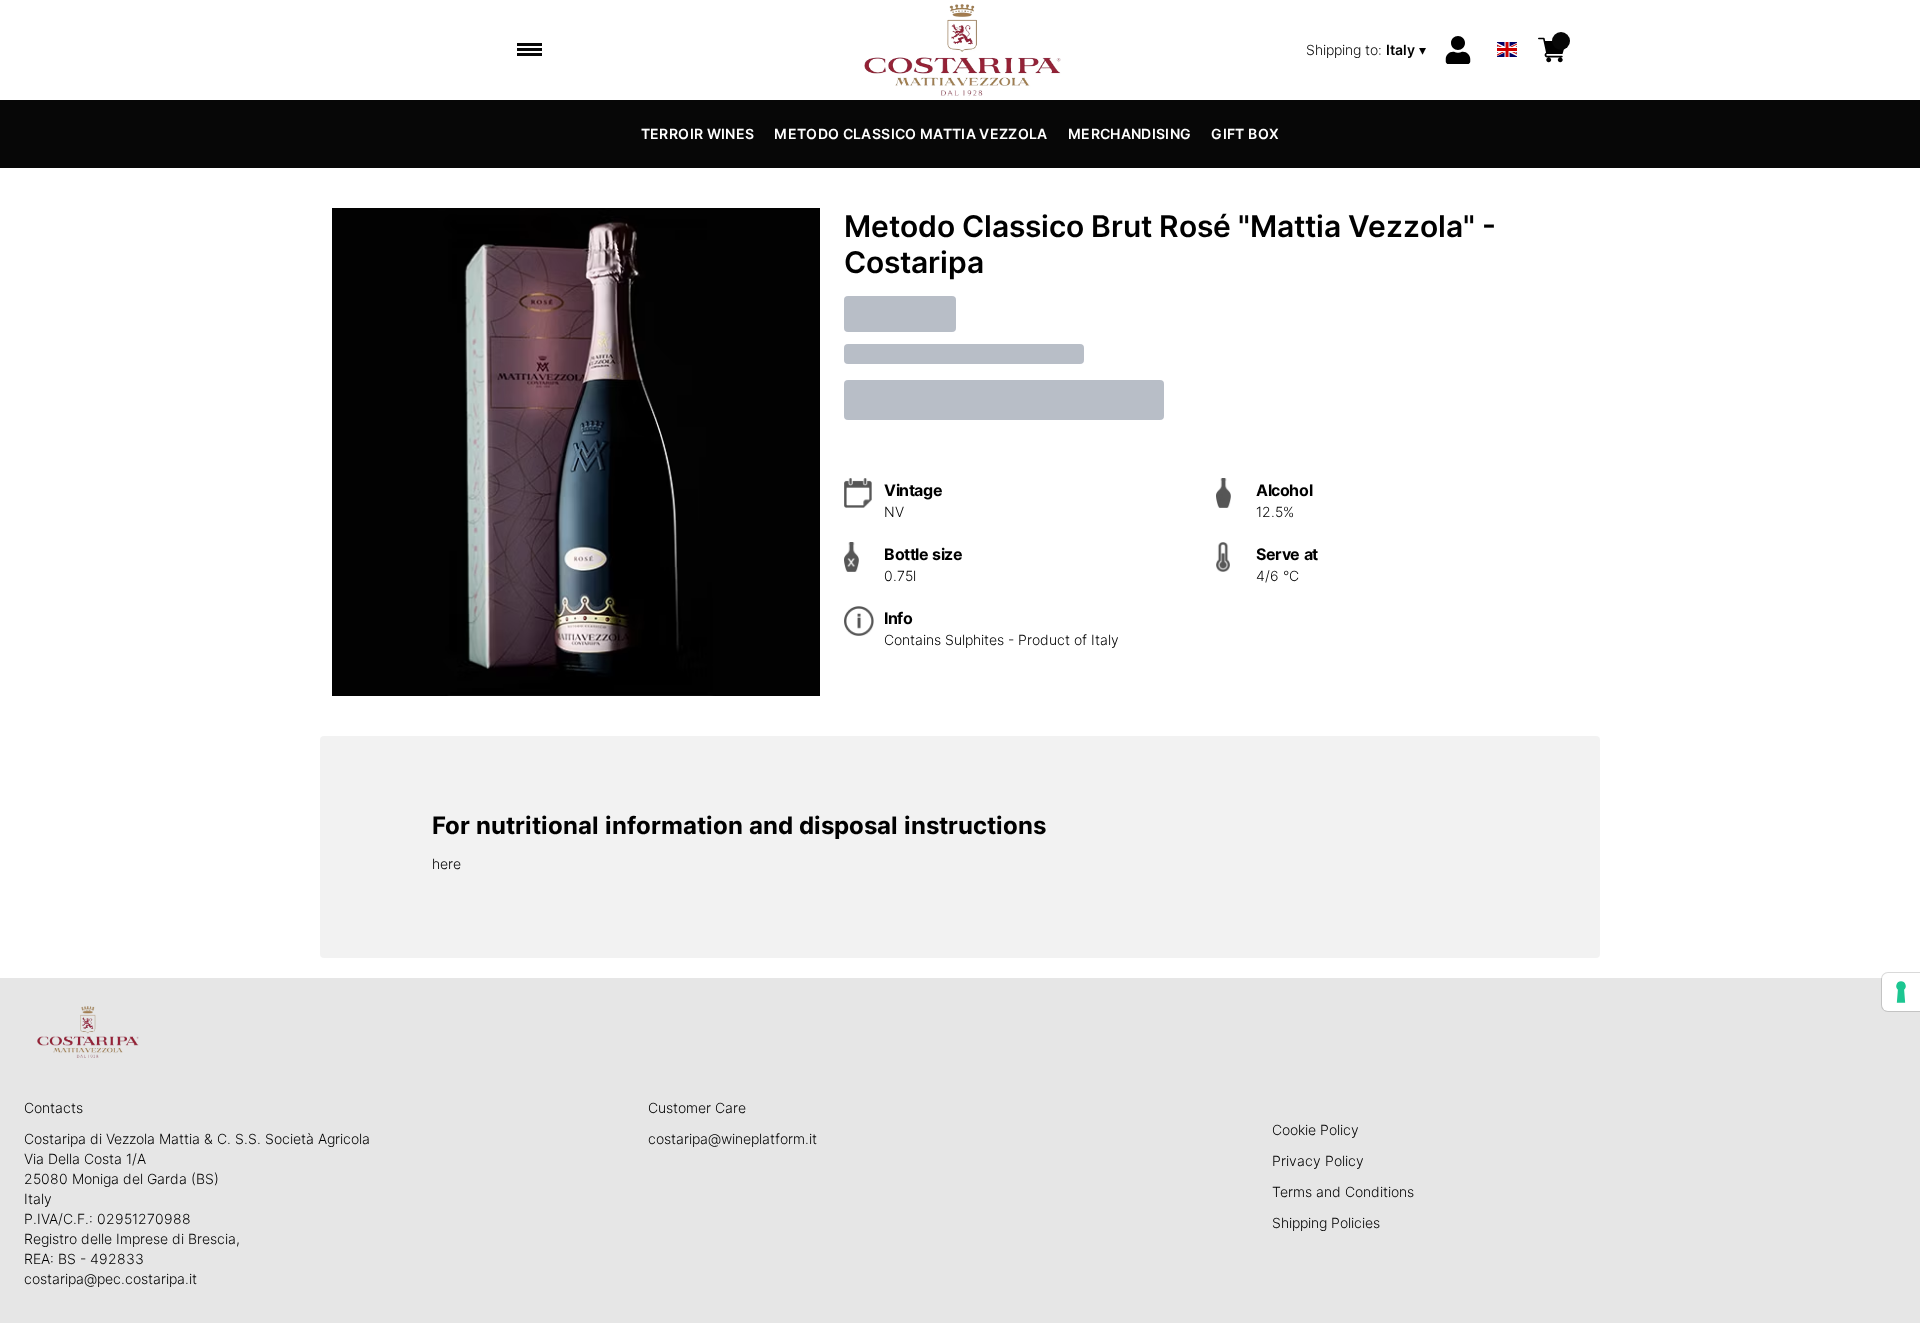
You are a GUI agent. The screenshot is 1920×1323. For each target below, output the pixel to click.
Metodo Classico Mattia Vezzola (911, 133)
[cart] (1552, 50)
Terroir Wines (698, 133)
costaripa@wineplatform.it (732, 1138)
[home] (960, 50)
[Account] (1458, 50)
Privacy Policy (1318, 1160)
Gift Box (1245, 133)
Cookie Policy (1315, 1129)
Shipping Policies (1326, 1222)
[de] (1507, 23)
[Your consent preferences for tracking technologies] (1901, 992)
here (446, 863)
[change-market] (1368, 50)
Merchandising (1130, 133)
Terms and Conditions (1343, 1191)
